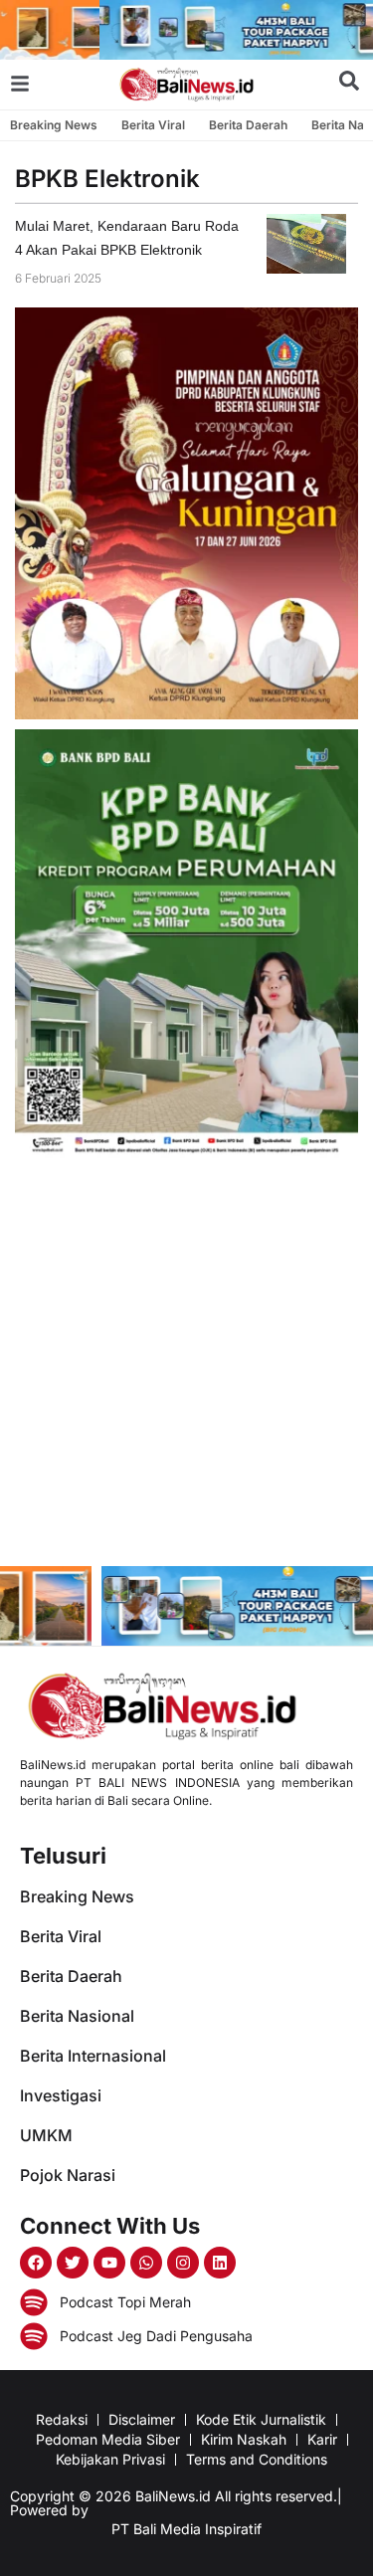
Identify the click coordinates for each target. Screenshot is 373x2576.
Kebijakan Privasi (110, 2459)
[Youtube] (109, 2263)
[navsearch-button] (349, 85)
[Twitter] (73, 2263)
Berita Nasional (77, 2016)
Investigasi (61, 2095)
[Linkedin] (220, 2263)
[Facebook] (36, 2263)
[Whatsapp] (146, 2263)
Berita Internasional (93, 2056)
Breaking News (54, 125)
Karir (322, 2439)
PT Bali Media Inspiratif (186, 2529)
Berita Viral (153, 125)
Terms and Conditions (257, 2459)
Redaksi (62, 2419)
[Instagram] (183, 2263)
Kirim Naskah (244, 2439)
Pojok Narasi (68, 2175)
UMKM (46, 2135)
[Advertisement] (186, 1365)
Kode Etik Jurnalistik (261, 2419)
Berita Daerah (248, 125)
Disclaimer (142, 2419)
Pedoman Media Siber (108, 2439)
